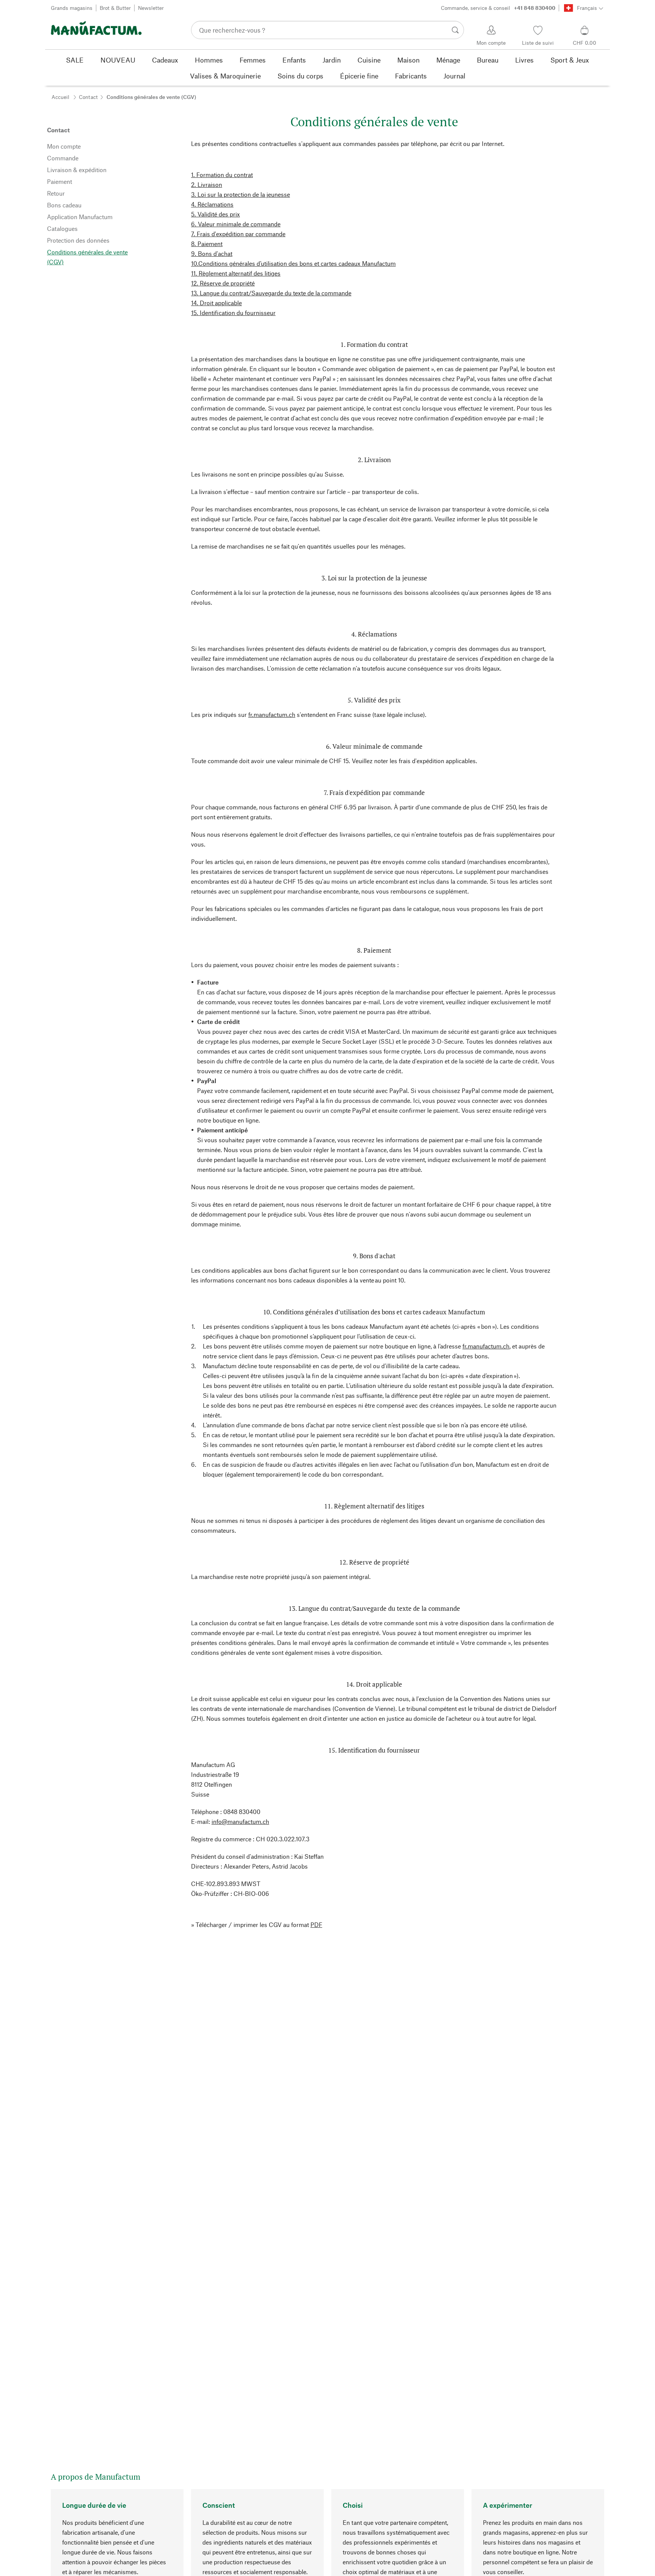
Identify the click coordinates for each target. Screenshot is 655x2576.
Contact (88, 97)
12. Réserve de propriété (223, 283)
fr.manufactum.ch (272, 714)
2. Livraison (207, 184)
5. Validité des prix (215, 214)
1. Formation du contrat (222, 175)
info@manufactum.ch (240, 1821)
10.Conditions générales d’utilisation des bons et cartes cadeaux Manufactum (293, 263)
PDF (316, 1925)
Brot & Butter (115, 8)
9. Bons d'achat (212, 253)
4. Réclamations (212, 204)
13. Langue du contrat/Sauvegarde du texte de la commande (271, 293)
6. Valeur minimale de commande (236, 224)
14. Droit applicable (216, 303)
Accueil (60, 97)
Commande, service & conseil (498, 8)
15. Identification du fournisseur (233, 313)
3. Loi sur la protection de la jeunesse (241, 194)
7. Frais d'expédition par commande (238, 234)
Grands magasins (72, 8)
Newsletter (151, 8)
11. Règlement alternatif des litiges (236, 273)
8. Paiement (207, 244)
